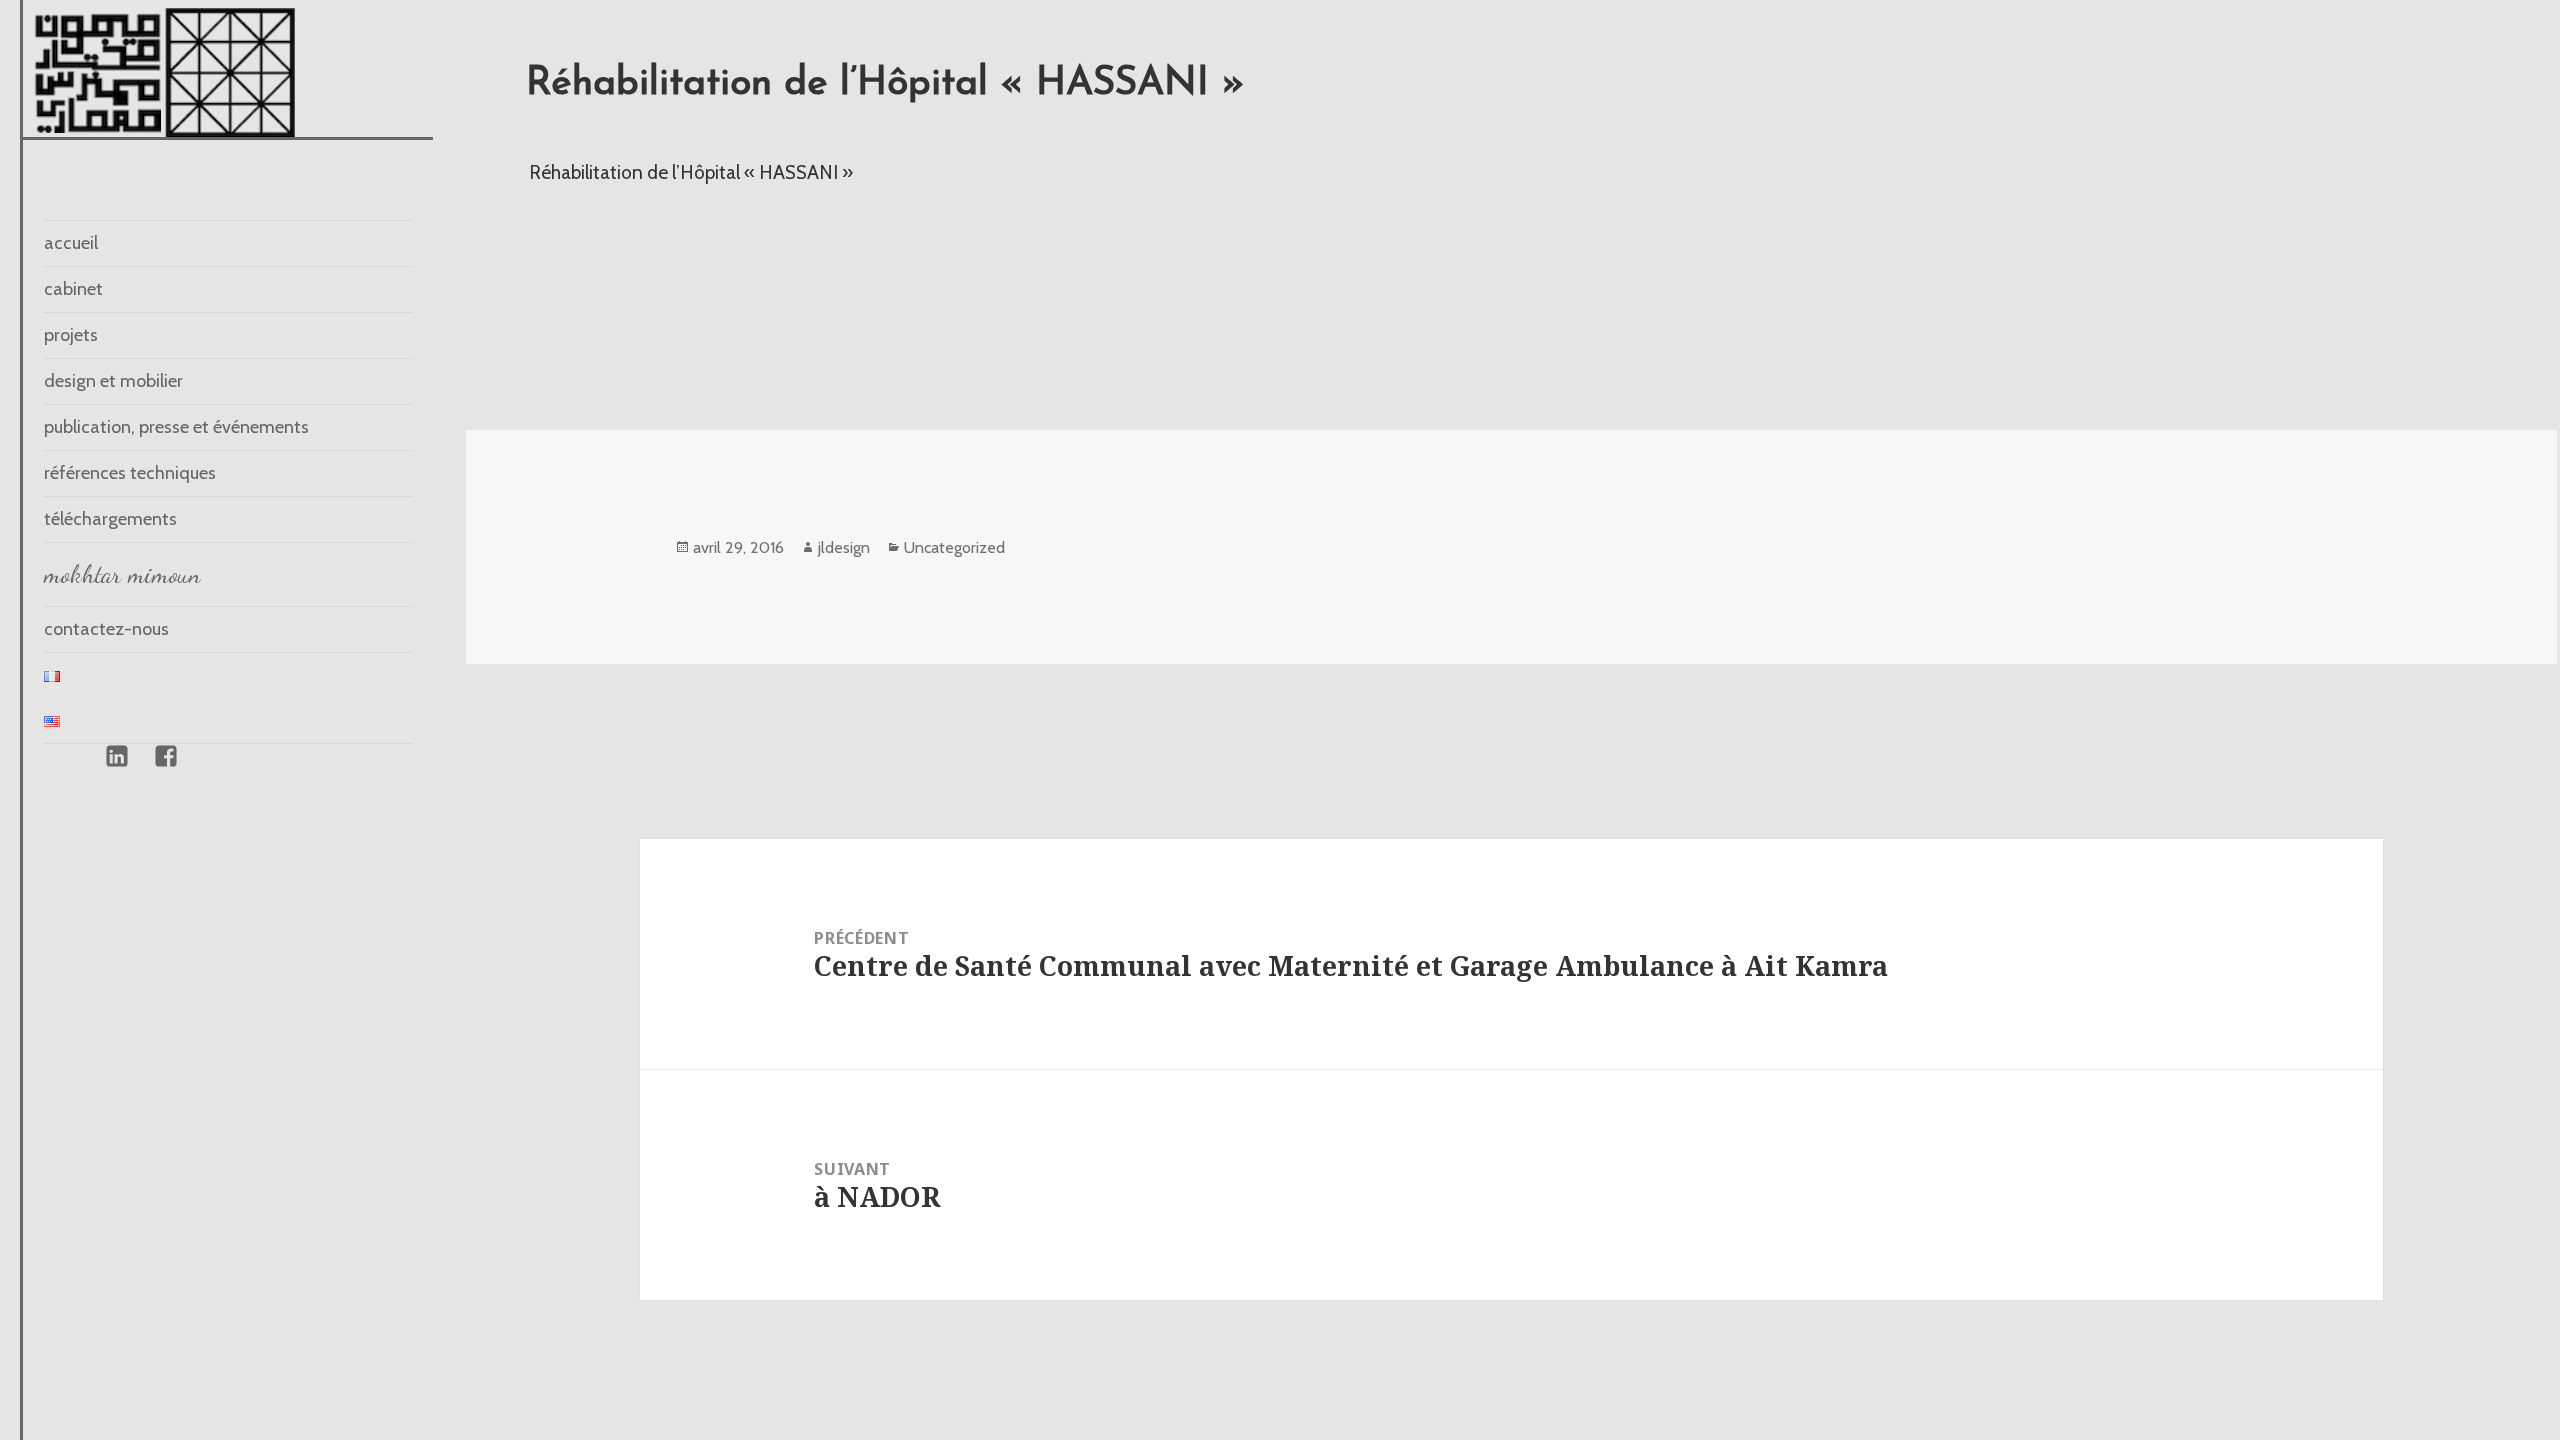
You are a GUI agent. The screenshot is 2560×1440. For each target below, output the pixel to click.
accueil (71, 243)
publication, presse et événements (176, 427)
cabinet (73, 289)
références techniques (130, 473)
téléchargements (110, 519)
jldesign (844, 547)
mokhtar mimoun (122, 574)
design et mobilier (113, 381)
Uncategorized (954, 547)
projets (71, 335)
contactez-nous (106, 629)
